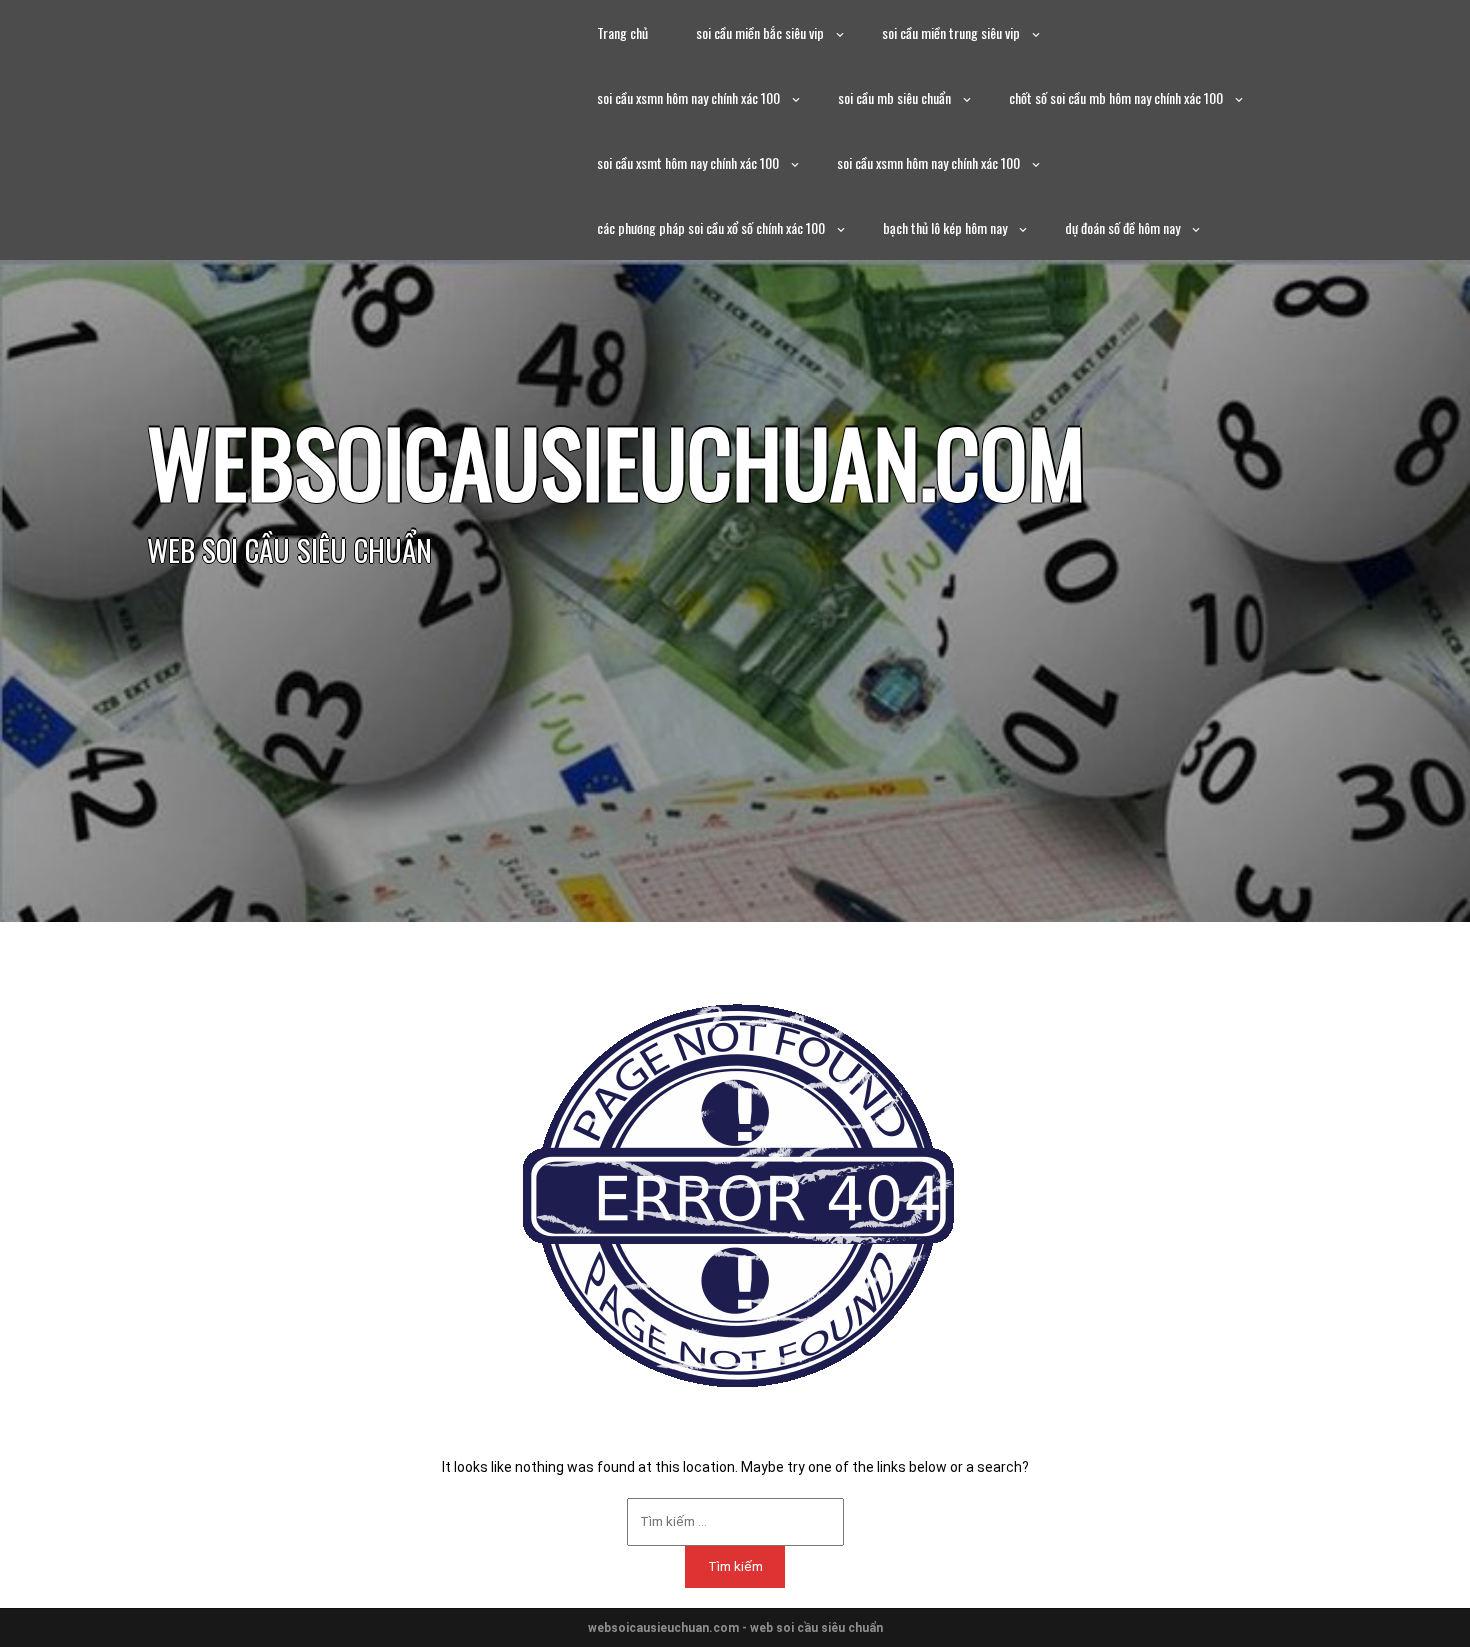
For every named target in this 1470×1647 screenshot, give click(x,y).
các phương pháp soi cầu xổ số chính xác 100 (711, 227)
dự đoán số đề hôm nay (1122, 227)
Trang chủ (622, 32)
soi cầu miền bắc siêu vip (760, 32)
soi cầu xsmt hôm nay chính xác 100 (688, 162)
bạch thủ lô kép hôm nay (945, 227)
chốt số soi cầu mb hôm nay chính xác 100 (1116, 97)
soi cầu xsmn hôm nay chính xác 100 (688, 97)
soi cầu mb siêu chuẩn (894, 97)
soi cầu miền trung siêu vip (951, 32)
